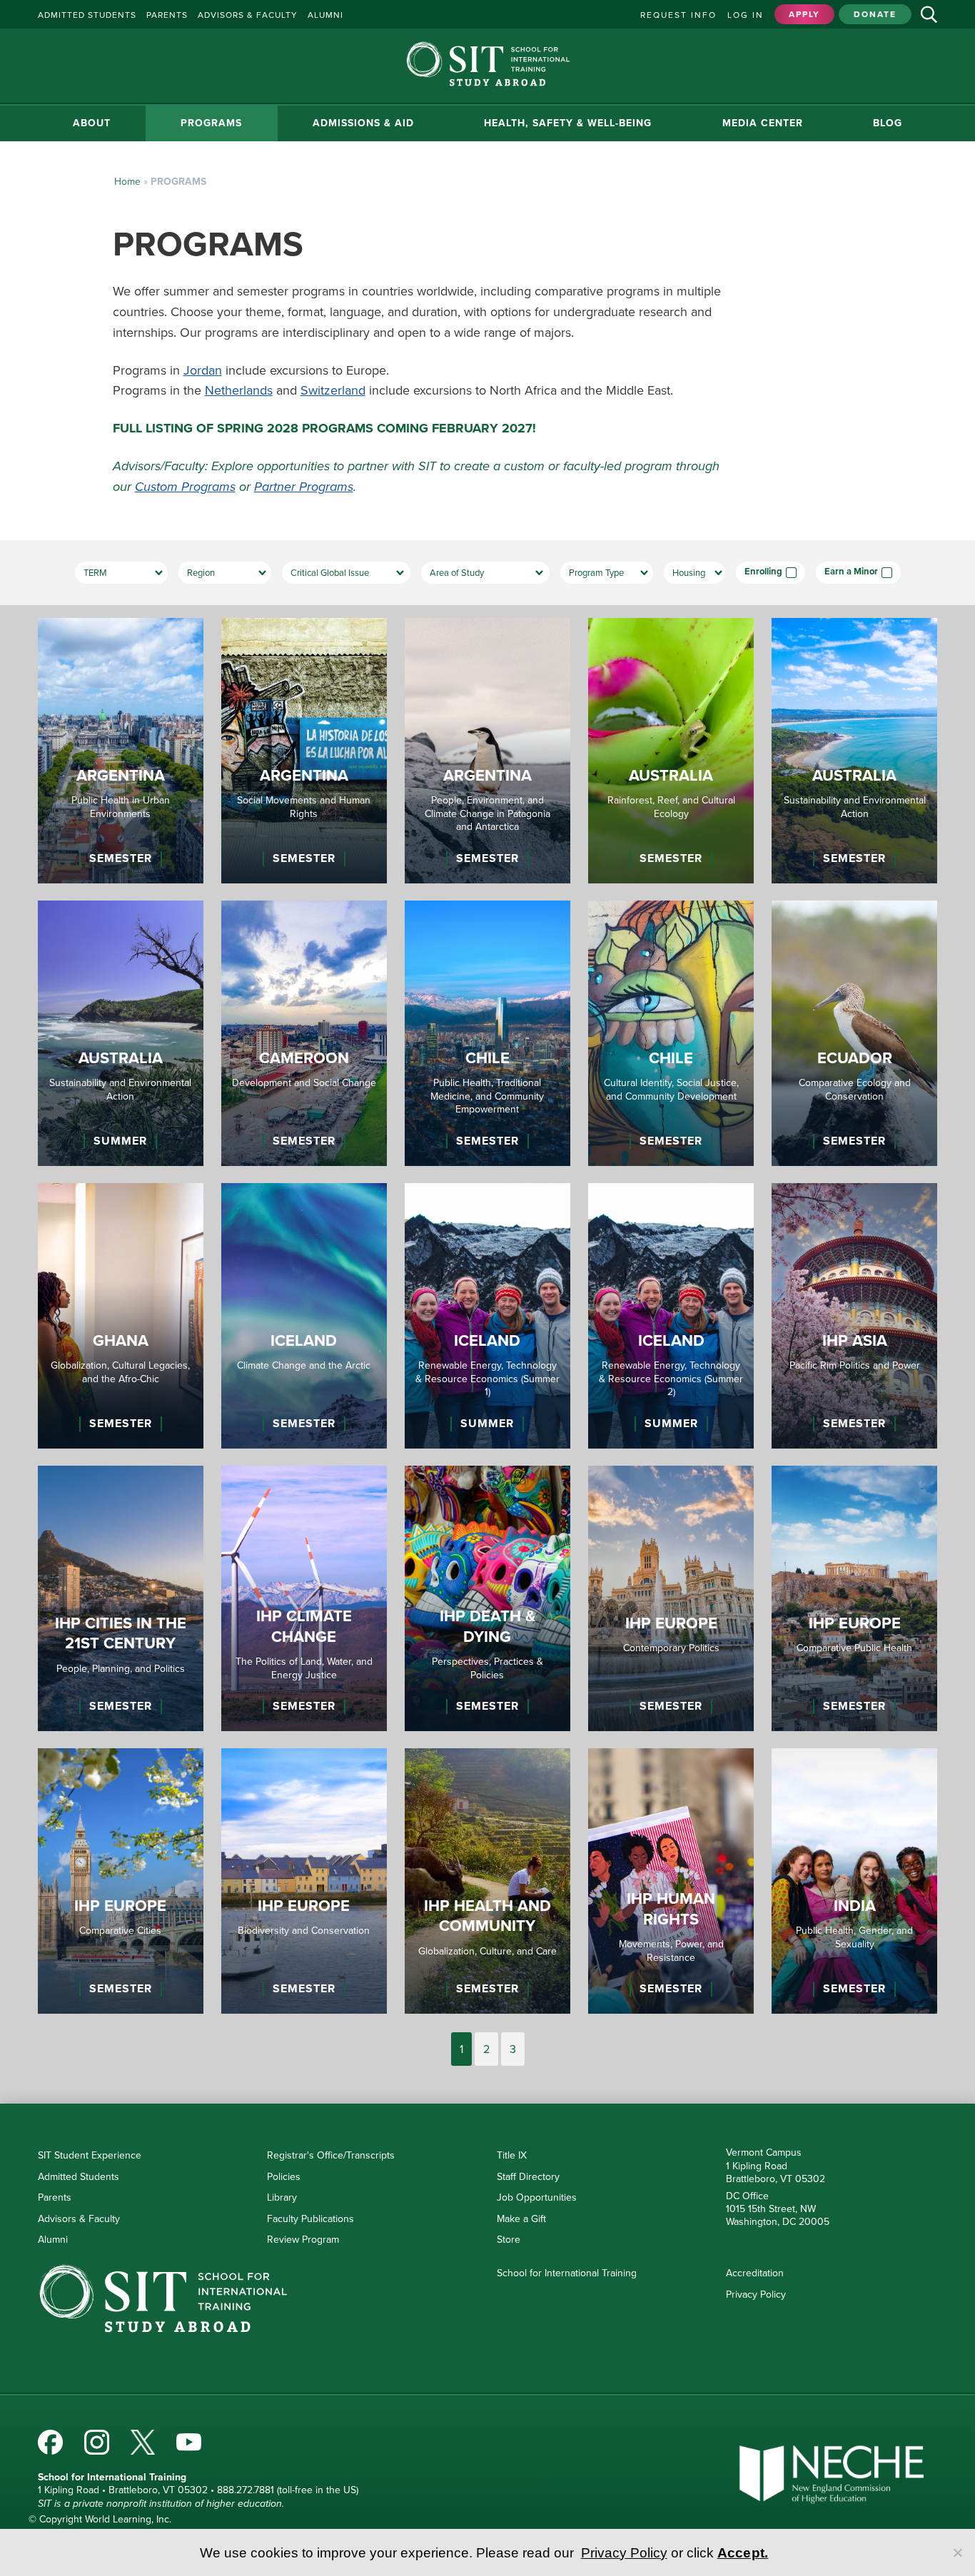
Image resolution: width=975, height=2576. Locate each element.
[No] (957, 2552)
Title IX (512, 2155)
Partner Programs (304, 487)
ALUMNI (325, 15)
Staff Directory (528, 2177)
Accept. (743, 2553)
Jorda (199, 370)
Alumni (53, 2240)
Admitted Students (79, 2177)
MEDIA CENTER (763, 123)
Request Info (678, 15)
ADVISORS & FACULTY (248, 15)
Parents (55, 2197)
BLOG (888, 123)
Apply (804, 14)
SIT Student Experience (90, 2155)
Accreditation (755, 2273)
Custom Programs (185, 487)
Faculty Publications (310, 2219)
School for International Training (567, 2273)
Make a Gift (521, 2219)
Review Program (303, 2240)
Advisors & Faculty (79, 2219)
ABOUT (92, 123)
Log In (746, 15)
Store (509, 2240)
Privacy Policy (756, 2294)
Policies (284, 2177)
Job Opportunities (537, 2197)
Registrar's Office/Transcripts (331, 2155)
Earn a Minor (851, 572)
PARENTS (167, 15)
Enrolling (763, 572)
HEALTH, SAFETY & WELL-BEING (568, 123)
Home (127, 182)
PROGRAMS (211, 123)
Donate (875, 14)
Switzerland (333, 390)
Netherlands (239, 390)
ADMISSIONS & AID (363, 123)
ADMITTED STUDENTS (87, 15)
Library (282, 2197)
